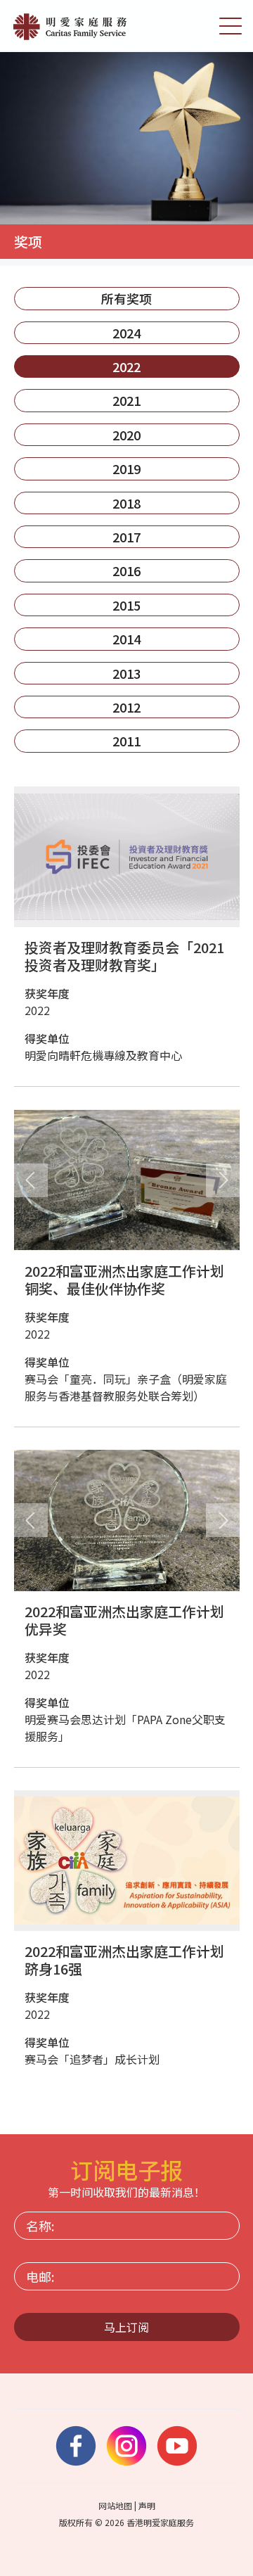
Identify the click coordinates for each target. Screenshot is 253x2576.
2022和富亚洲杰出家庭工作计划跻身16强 (124, 1960)
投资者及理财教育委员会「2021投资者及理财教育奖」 (124, 956)
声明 (147, 2505)
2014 (126, 639)
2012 (126, 707)
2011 (126, 741)
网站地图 (115, 2505)
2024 (126, 333)
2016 (126, 570)
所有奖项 (126, 298)
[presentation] (31, 1180)
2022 (126, 366)
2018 (126, 503)
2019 (126, 468)
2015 (126, 605)
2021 (126, 400)
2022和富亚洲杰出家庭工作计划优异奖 (124, 1620)
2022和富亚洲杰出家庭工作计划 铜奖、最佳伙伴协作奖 (124, 1280)
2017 (126, 537)
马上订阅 (126, 2327)
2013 (126, 673)
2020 (126, 435)
